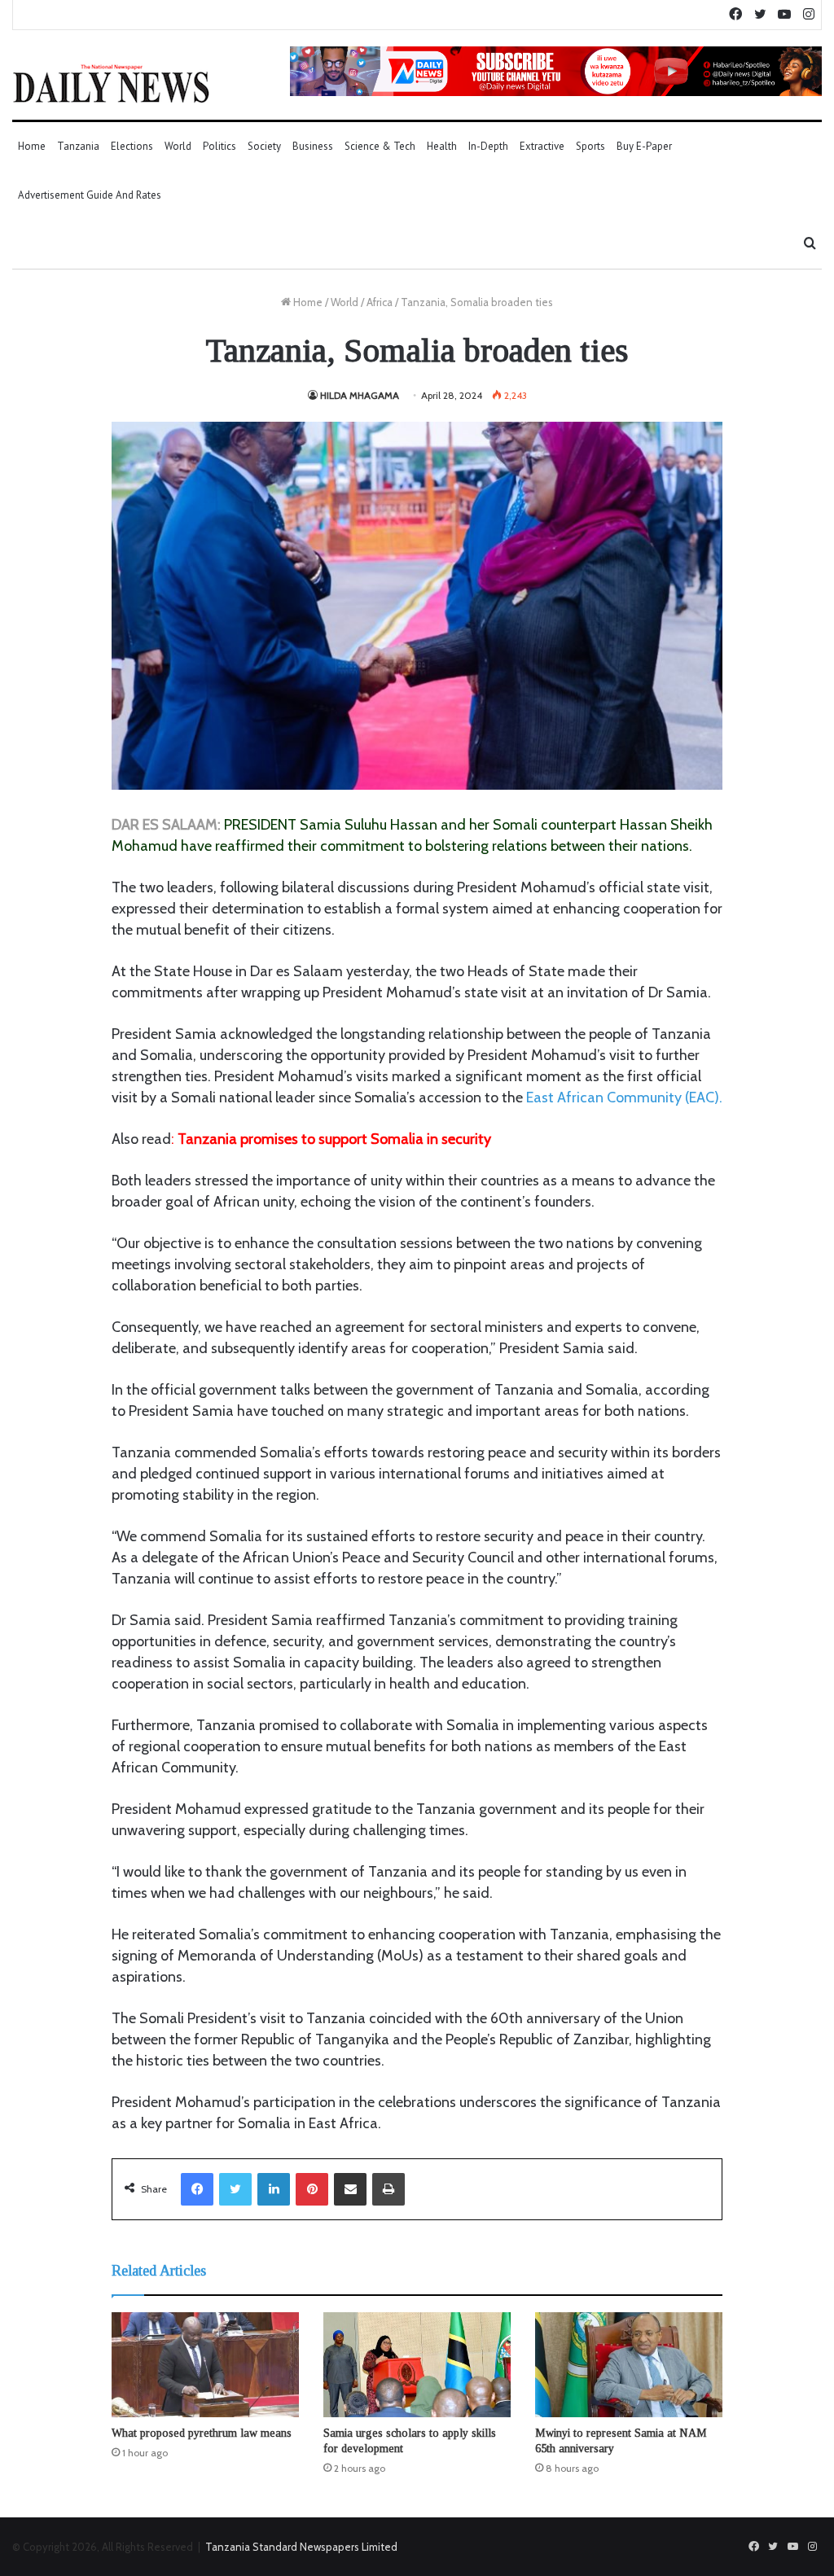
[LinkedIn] (274, 2189)
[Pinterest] (312, 2189)
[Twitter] (235, 2189)
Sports (590, 146)
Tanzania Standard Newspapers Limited (301, 2547)
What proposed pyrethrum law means (202, 2433)
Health (442, 146)
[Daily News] (111, 83)
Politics (219, 146)
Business (313, 146)
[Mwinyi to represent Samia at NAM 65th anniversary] (629, 2365)
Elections (132, 146)
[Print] (388, 2189)
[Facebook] (197, 2189)
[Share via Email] (350, 2189)
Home (32, 146)
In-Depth (488, 146)
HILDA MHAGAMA (360, 395)
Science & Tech (380, 146)
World (178, 146)
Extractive (542, 146)
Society (264, 146)
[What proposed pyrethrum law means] (205, 2365)
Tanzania (78, 146)
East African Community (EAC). (624, 1097)
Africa (380, 302)
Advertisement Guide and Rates (90, 195)
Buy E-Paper (644, 146)
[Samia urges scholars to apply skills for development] (417, 2365)
